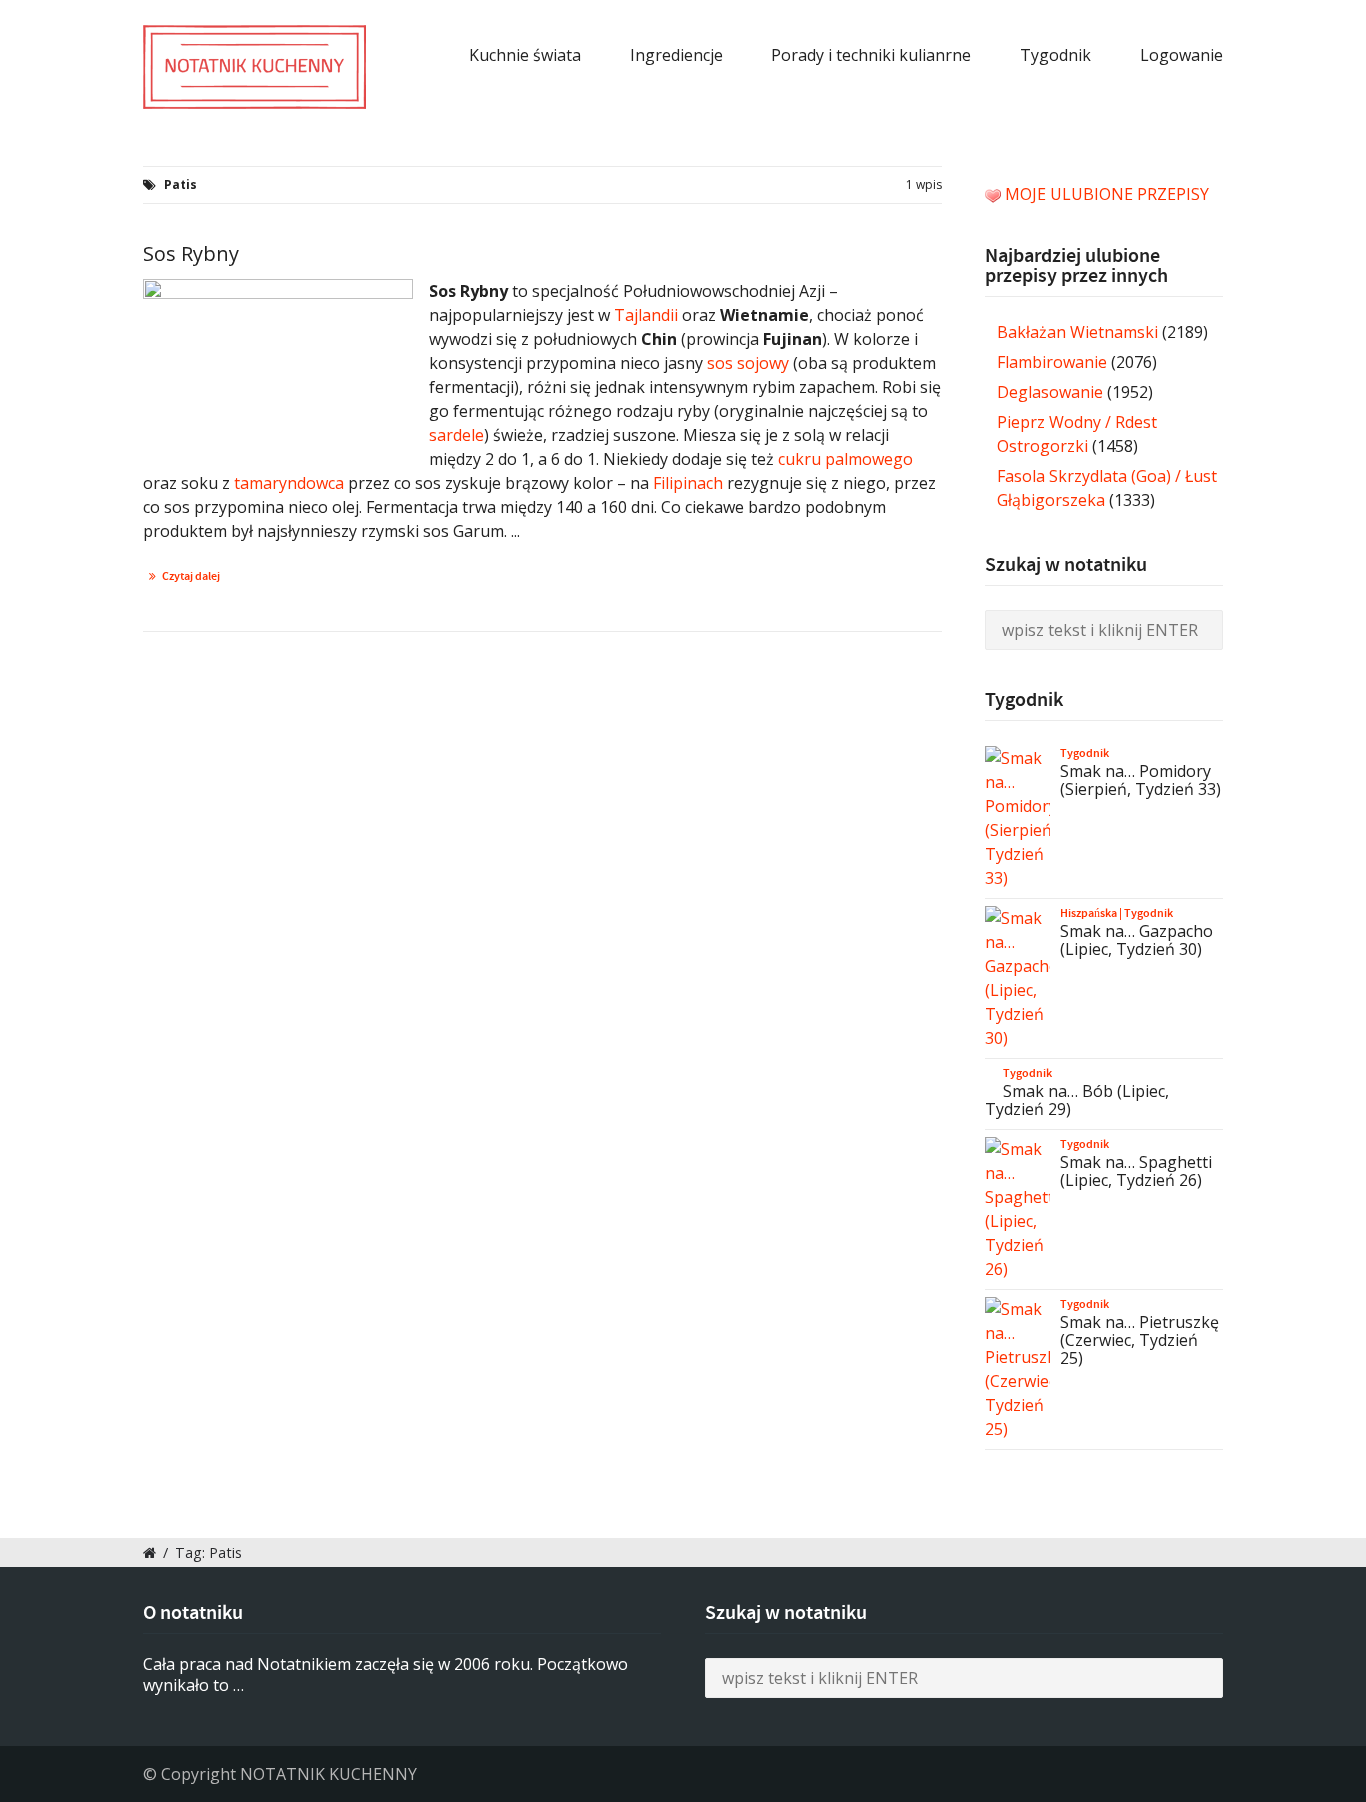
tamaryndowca (289, 483)
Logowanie (1181, 55)
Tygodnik (1055, 55)
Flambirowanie (1052, 362)
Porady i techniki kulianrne (871, 55)
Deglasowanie (1050, 392)
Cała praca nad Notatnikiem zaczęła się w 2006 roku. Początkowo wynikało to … (385, 1674)
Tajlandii (646, 315)
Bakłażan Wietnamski (1077, 332)
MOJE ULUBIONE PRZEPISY (1107, 194)
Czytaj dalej (191, 576)
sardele (456, 435)
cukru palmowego (845, 459)
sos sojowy (748, 363)
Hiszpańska (1088, 913)
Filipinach (688, 483)
